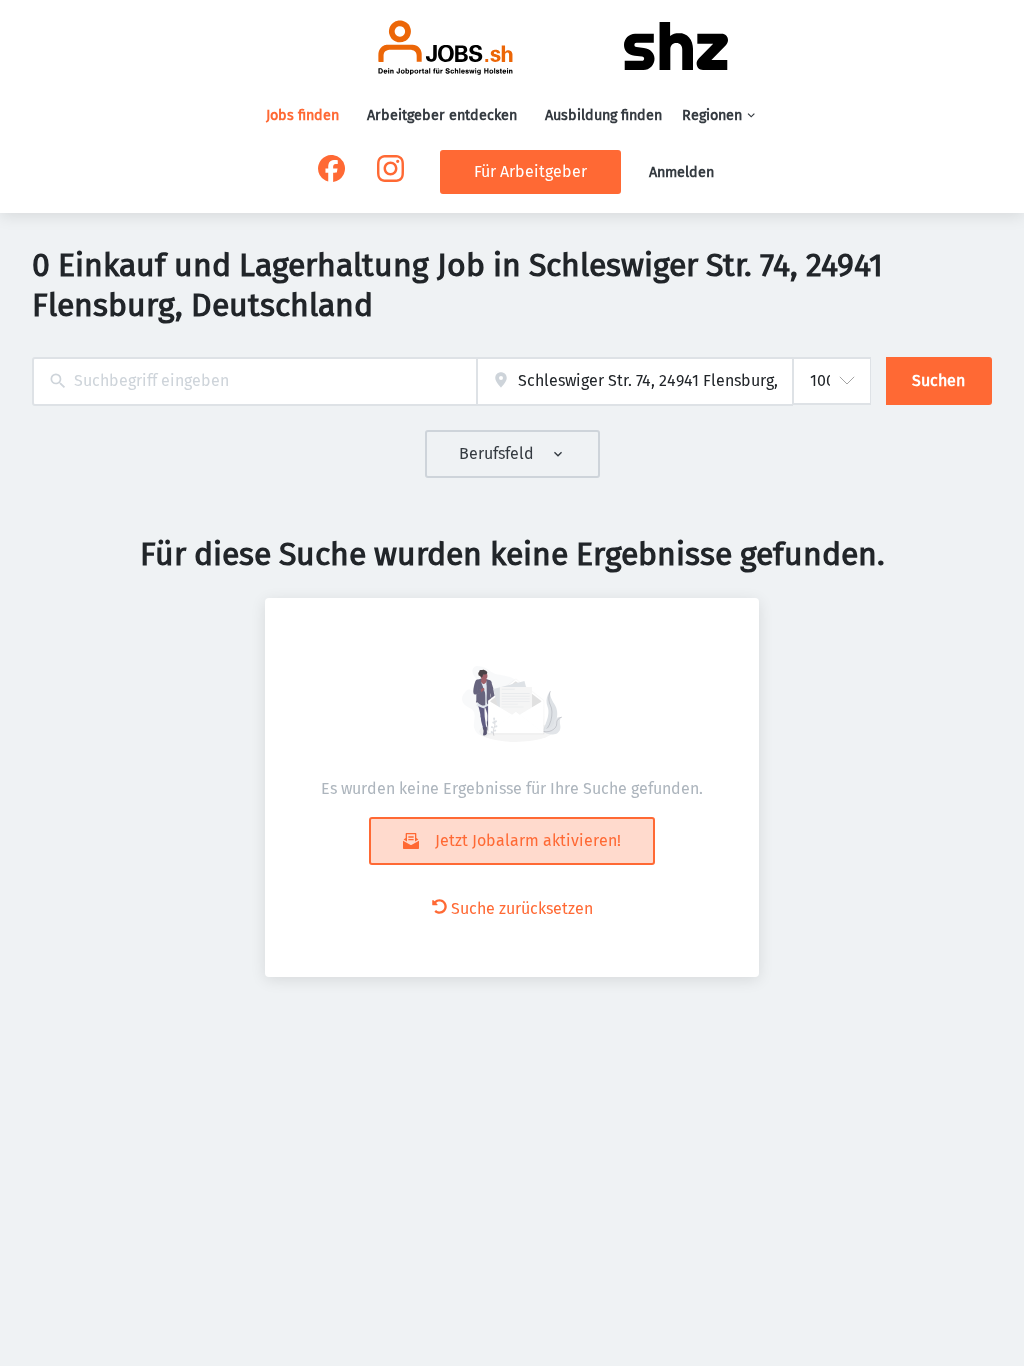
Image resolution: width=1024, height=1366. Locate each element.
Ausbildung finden (603, 115)
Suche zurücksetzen (522, 908)
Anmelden (681, 172)
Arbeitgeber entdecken (442, 115)
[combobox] (254, 381)
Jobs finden (302, 115)
